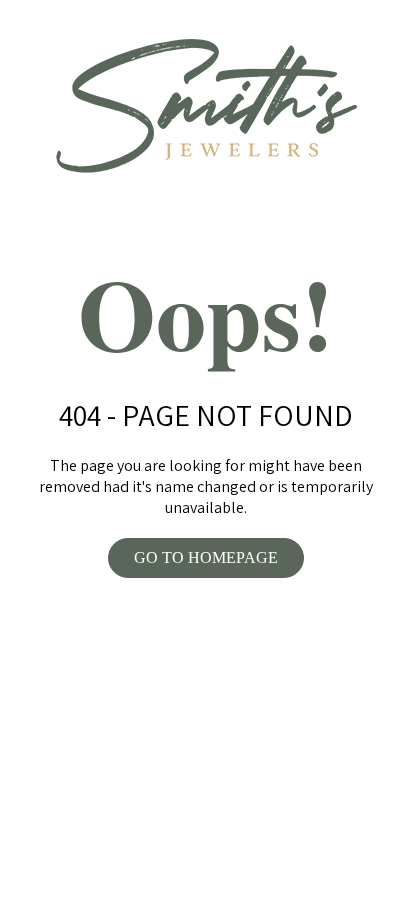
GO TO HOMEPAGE (206, 557)
